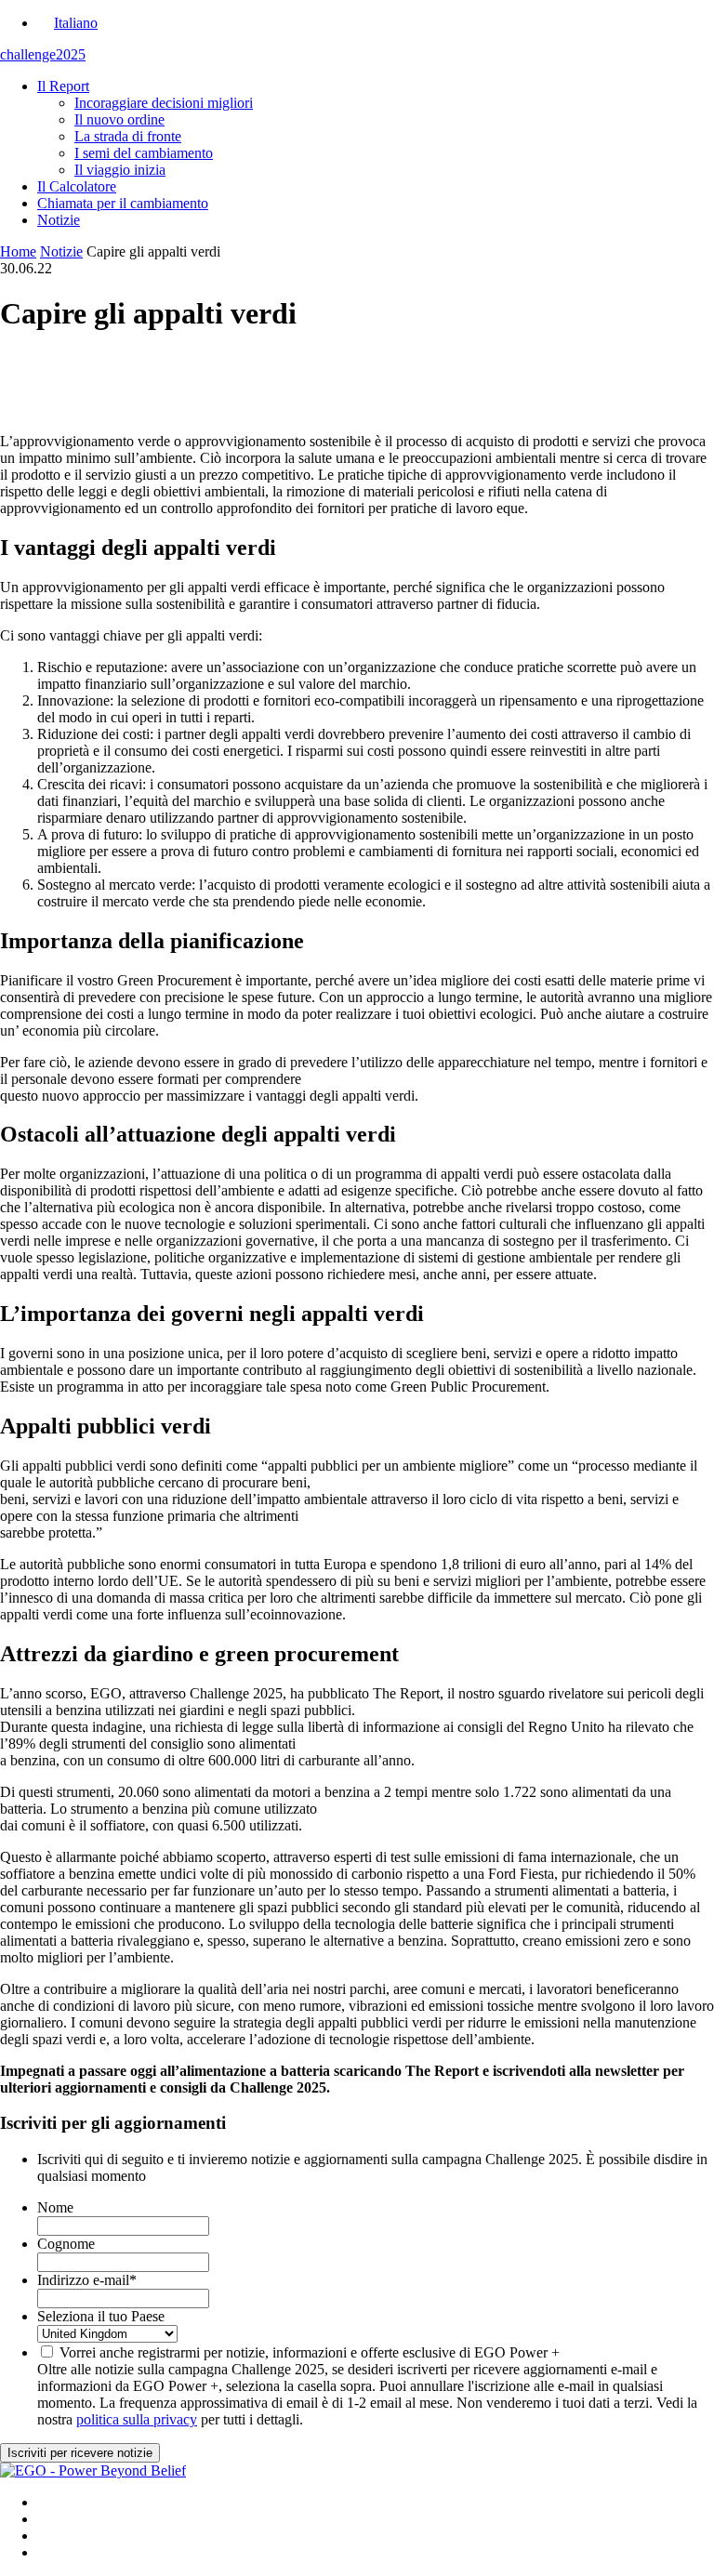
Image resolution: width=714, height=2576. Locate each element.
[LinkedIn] (357, 376)
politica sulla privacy (137, 2419)
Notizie (59, 220)
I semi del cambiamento (144, 153)
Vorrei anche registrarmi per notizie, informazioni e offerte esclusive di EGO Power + (310, 2352)
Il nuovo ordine (119, 119)
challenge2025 (43, 54)
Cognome (66, 2244)
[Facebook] (357, 360)
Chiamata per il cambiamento (123, 203)
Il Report (63, 86)
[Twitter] (357, 393)
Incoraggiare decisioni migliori (164, 103)
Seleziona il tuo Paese (101, 2316)
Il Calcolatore (77, 186)
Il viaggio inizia (120, 170)
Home (18, 251)
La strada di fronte (128, 136)
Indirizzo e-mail (87, 2280)
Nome (55, 2207)
